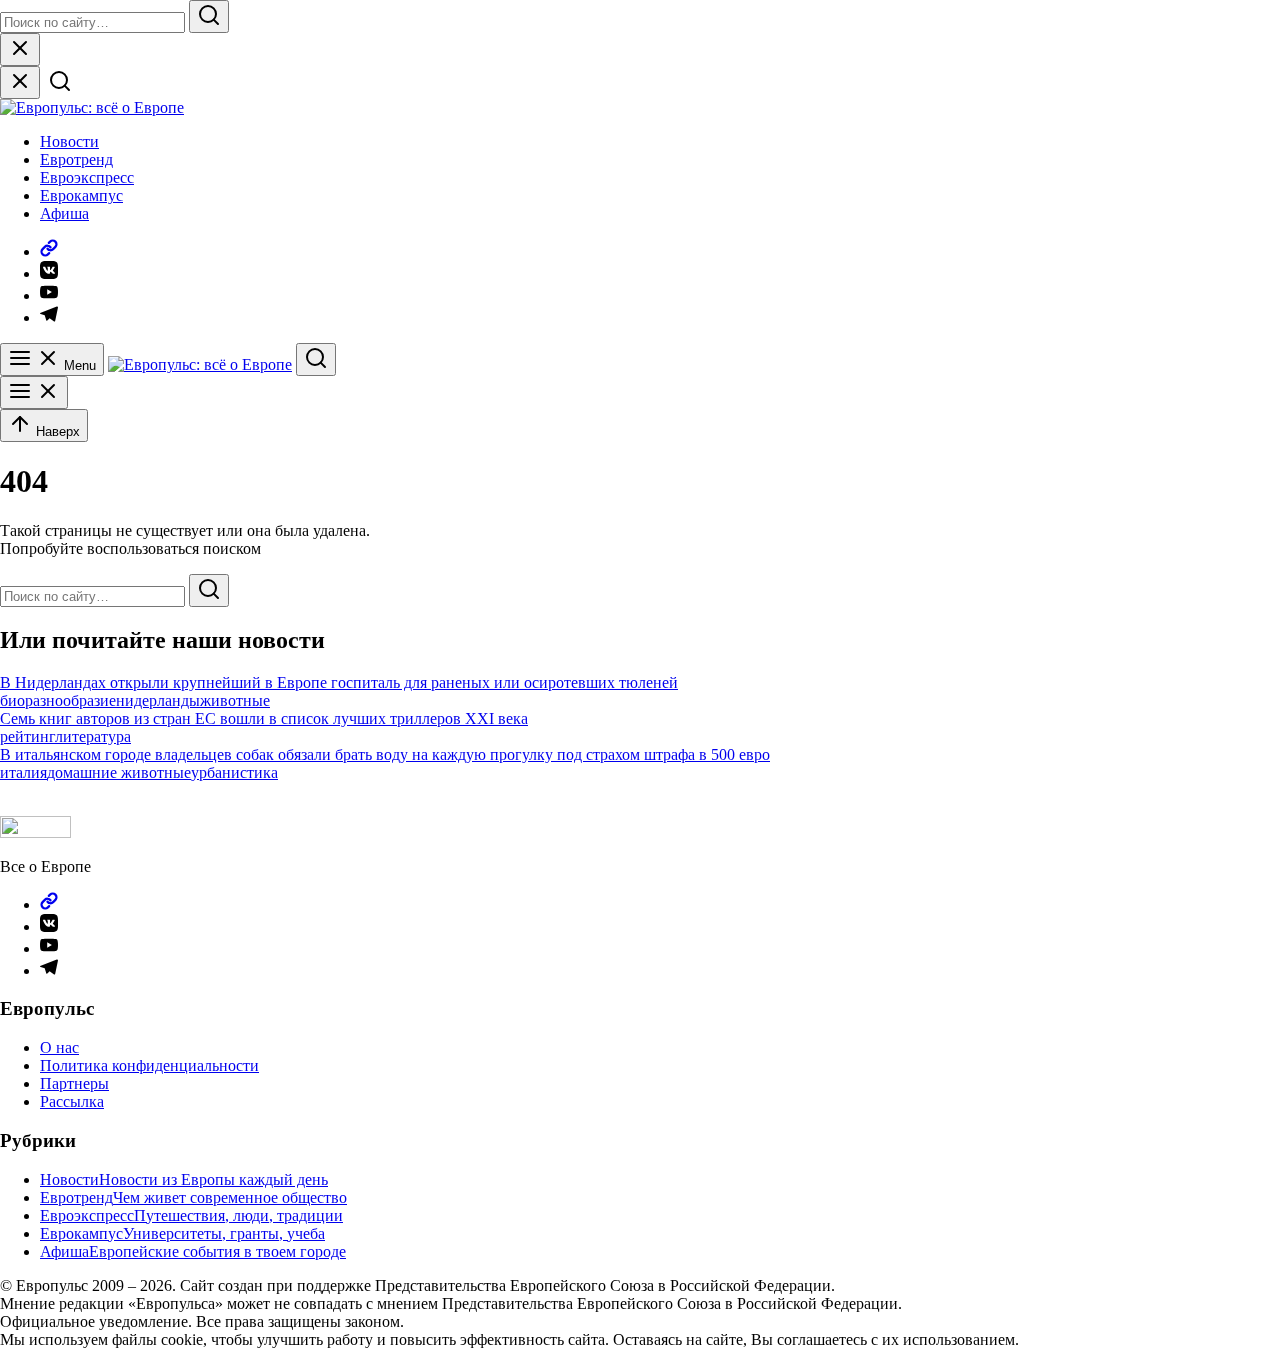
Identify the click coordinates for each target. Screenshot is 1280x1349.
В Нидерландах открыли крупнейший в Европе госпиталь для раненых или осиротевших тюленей (339, 682)
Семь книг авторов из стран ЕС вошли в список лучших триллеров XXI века (264, 718)
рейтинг (27, 736)
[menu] (34, 392)
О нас (59, 1047)
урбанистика (234, 772)
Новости (69, 141)
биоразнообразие (58, 700)
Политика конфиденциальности (149, 1065)
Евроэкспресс (87, 177)
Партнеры (74, 1083)
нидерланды (158, 700)
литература (93, 736)
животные (235, 700)
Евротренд (76, 159)
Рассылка (72, 1101)
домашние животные (119, 772)
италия (23, 772)
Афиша (64, 213)
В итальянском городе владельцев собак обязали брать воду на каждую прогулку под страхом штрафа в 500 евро (385, 754)
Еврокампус (81, 195)
